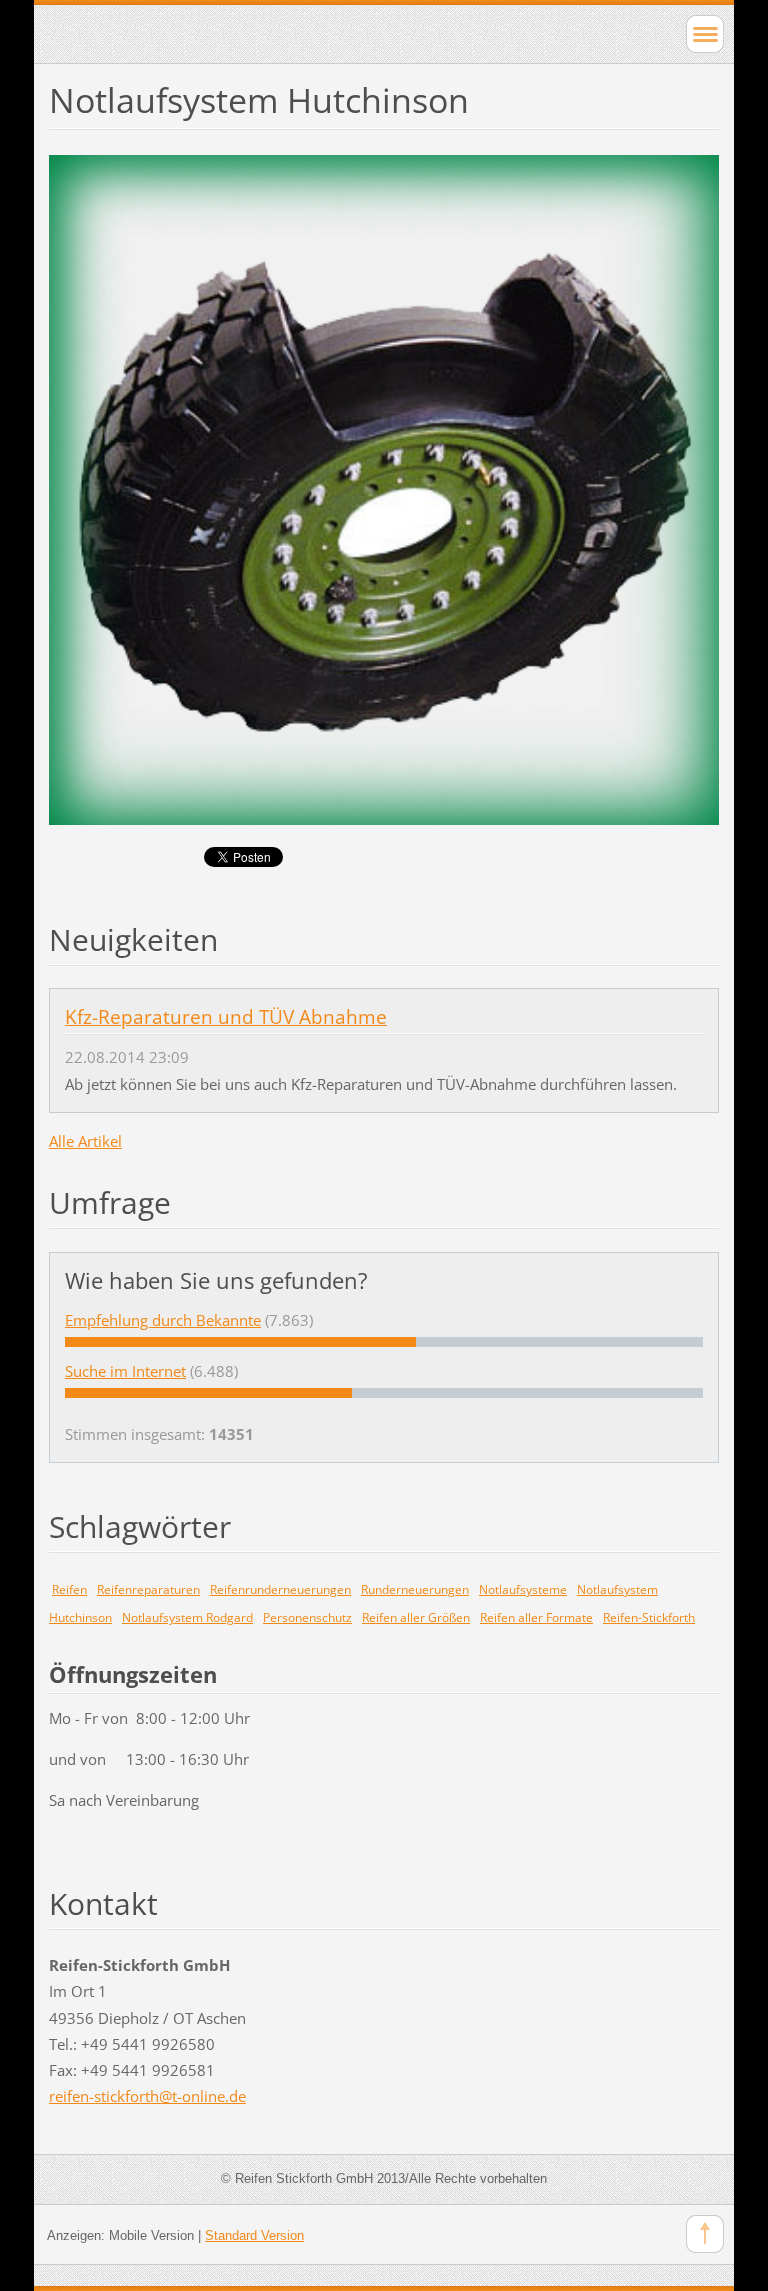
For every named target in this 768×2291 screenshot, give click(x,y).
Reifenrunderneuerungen (280, 1589)
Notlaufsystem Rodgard (187, 1617)
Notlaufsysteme (523, 1589)
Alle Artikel (85, 1141)
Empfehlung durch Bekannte (163, 1320)
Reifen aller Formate (536, 1617)
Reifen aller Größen (416, 1617)
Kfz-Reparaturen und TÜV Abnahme (226, 1017)
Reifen (69, 1589)
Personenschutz (307, 1617)
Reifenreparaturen (148, 1589)
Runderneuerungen (415, 1589)
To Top (705, 2234)
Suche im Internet (125, 1371)
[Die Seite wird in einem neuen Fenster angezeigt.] (384, 488)
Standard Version (254, 2235)
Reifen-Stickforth (649, 1617)
